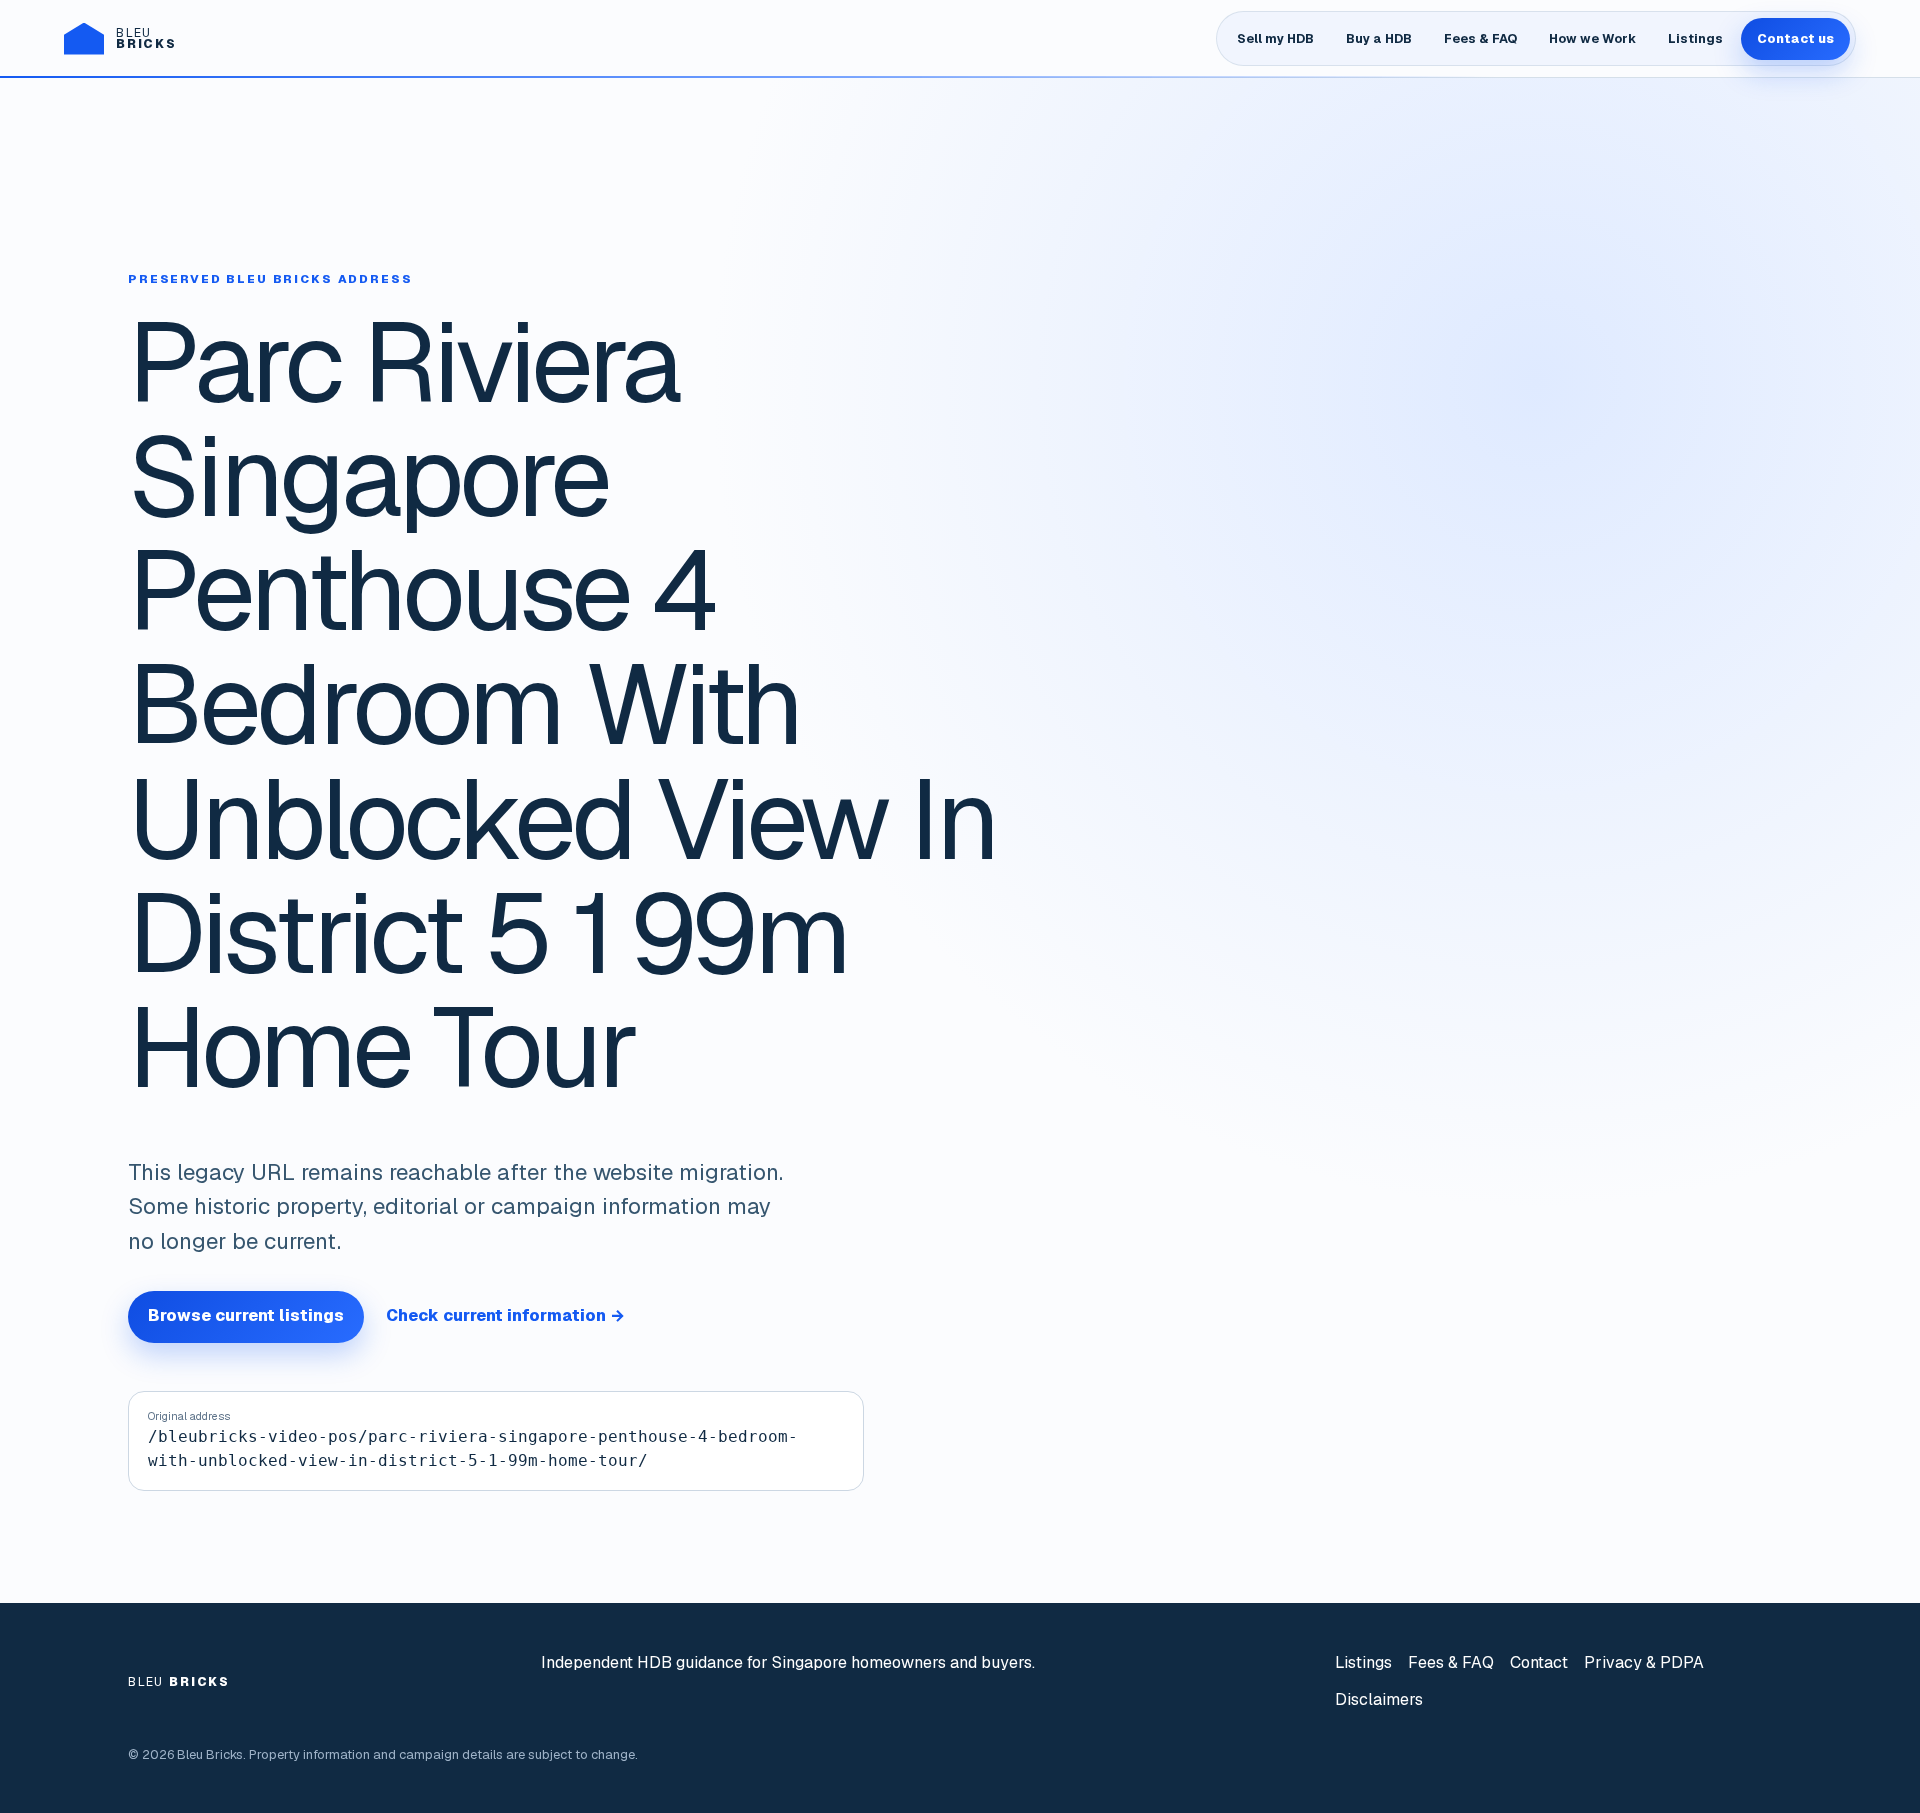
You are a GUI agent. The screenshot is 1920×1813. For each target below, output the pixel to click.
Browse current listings (246, 1315)
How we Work (1592, 38)
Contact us (1795, 38)
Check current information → (505, 1315)
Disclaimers (1379, 1699)
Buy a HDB (1379, 38)
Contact (1539, 1662)
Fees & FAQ (1480, 38)
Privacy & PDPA (1644, 1662)
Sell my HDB (1275, 38)
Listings (1695, 38)
